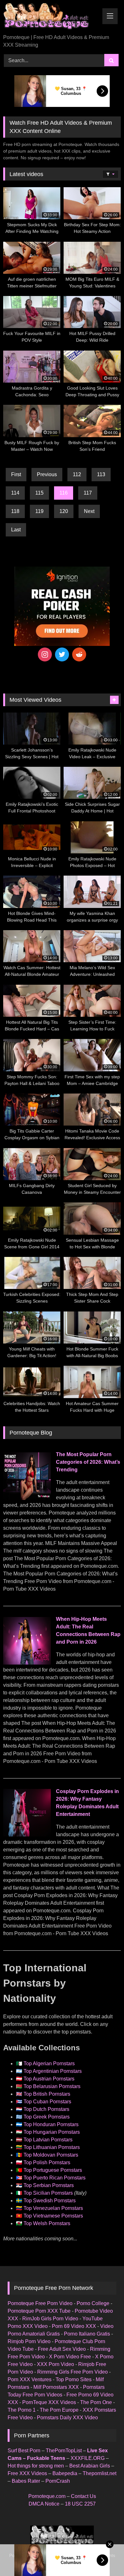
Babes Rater (26, 2481)
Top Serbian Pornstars (49, 2185)
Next (89, 511)
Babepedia (65, 2473)
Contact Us (83, 2496)
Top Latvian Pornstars (48, 2140)
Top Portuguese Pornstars (53, 2170)
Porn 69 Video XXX (74, 2326)
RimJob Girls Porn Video (50, 2319)
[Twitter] (62, 654)
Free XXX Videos (27, 2473)
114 (15, 493)
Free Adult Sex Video (62, 2349)
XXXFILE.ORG (88, 2458)
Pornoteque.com (47, 2496)
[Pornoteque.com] (51, 18)
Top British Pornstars (47, 2094)
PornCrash (58, 2481)
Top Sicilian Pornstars (48, 2193)
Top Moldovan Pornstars (51, 2155)
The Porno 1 (22, 2410)
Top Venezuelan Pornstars (53, 2208)
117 (88, 493)
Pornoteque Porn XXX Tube (39, 2311)
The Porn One (96, 2402)
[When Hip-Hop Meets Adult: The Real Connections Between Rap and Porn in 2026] (27, 1663)
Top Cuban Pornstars (47, 2102)
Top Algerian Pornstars (49, 2063)
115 (39, 493)
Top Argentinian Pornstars (53, 2071)
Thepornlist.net (100, 2473)
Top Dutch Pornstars (46, 2109)
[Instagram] (45, 654)
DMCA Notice (44, 2504)
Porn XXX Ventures (30, 2379)
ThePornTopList (64, 2451)
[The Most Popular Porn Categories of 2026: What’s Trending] (27, 1498)
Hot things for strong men (36, 2466)
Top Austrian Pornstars (49, 2079)
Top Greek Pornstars (47, 2117)
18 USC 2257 (80, 2504)
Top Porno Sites (74, 2379)
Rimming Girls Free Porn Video (72, 2372)
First (16, 474)
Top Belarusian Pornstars (52, 2086)
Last (16, 530)
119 (39, 511)
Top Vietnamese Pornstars (53, 2216)
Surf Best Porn (24, 2451)
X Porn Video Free (70, 2357)
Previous (47, 474)
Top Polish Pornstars (47, 2162)
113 (101, 474)
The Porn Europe (59, 2410)
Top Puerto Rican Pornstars (55, 2178)
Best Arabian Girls (90, 2466)
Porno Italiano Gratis (87, 2334)
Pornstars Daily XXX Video (67, 2418)
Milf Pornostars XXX (56, 2387)
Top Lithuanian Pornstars (52, 2147)
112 (77, 474)
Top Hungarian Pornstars (52, 2132)
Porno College (93, 2303)
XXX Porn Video (55, 2364)
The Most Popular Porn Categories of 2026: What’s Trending (88, 1462)
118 (15, 511)
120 (64, 511)
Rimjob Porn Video (29, 2341)
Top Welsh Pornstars (47, 2223)
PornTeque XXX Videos (49, 2402)
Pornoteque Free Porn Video (40, 2303)
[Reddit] (79, 654)
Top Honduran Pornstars (51, 2124)
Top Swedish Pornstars (50, 2201)
